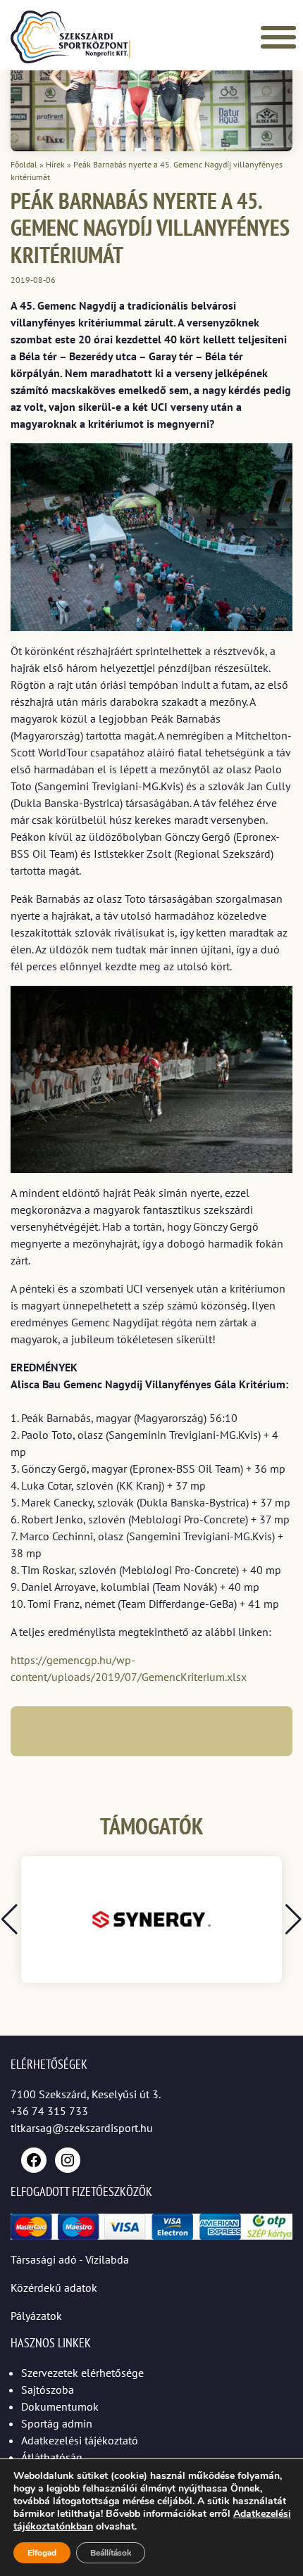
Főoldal (24, 164)
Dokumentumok (60, 2406)
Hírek (55, 164)
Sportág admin (57, 2423)
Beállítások (111, 2553)
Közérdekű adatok (54, 2288)
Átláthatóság (52, 2457)
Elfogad (42, 2553)
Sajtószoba (48, 2390)
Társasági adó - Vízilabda (70, 2259)
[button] (293, 1920)
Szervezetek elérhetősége (82, 2373)
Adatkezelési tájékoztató (80, 2440)
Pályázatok (36, 2316)
